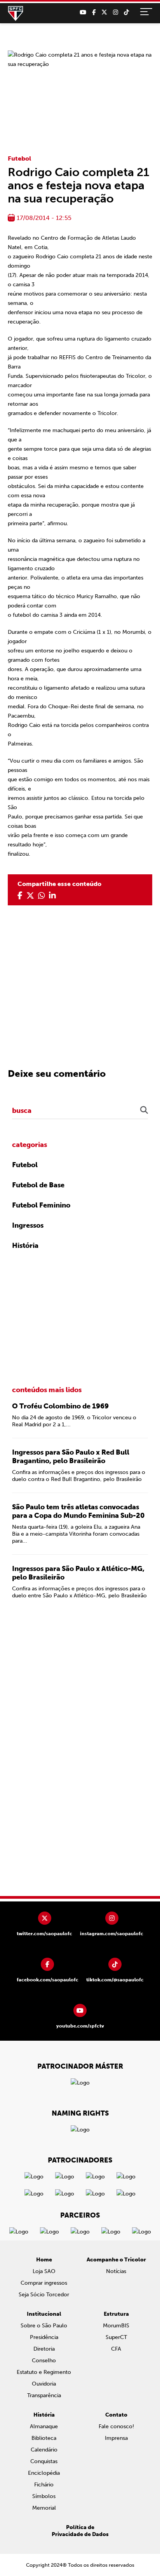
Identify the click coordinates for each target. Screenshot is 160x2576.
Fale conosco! (116, 2426)
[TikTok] (126, 12)
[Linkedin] (52, 896)
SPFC (16, 14)
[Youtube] (83, 12)
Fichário (44, 2485)
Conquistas (44, 2461)
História (25, 1246)
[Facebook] (94, 12)
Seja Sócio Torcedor (44, 2295)
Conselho (44, 2361)
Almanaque (44, 2426)
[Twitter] (104, 12)
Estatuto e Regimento (44, 2372)
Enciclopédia (44, 2473)
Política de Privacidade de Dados (80, 2531)
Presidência (44, 2337)
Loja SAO (44, 2271)
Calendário (44, 2450)
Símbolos (44, 2496)
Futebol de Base (38, 1185)
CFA (116, 2349)
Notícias (116, 2271)
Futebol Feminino (41, 1205)
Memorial (44, 2508)
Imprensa (116, 2438)
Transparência (44, 2395)
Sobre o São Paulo (44, 2326)
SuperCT (116, 2337)
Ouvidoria (44, 2384)
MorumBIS (116, 2326)
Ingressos (28, 1225)
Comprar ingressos (44, 2283)
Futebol (19, 158)
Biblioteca (44, 2438)
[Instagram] (116, 12)
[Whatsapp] (42, 896)
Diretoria (44, 2349)
